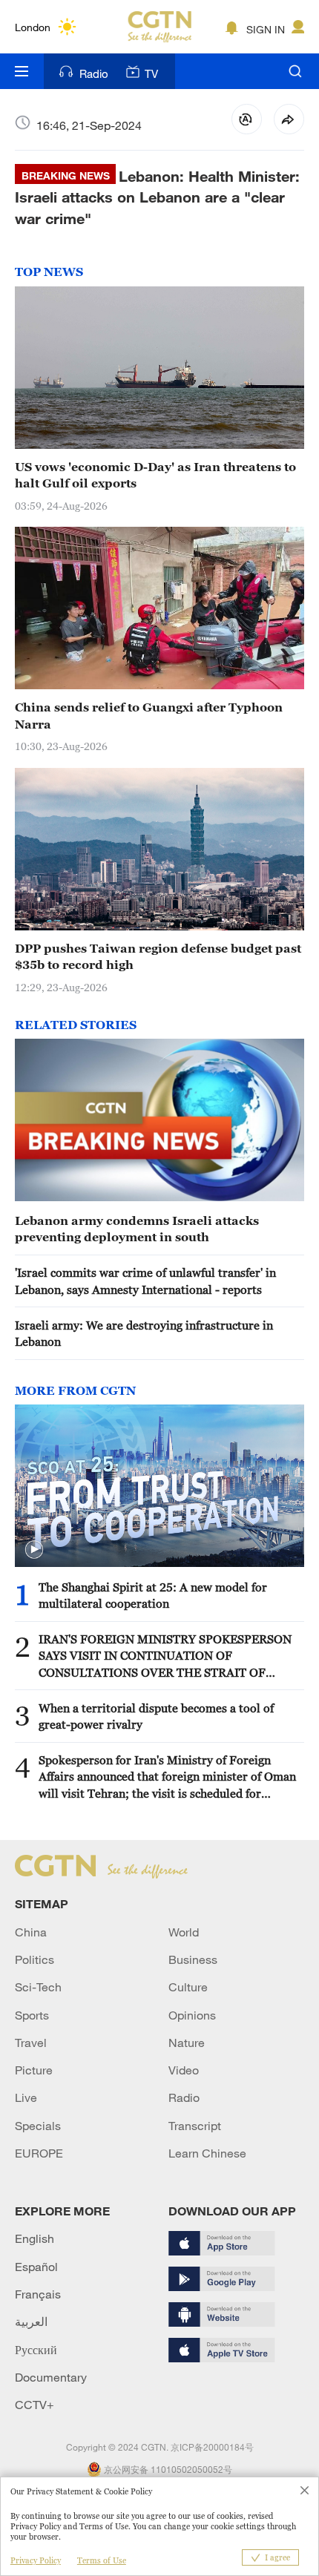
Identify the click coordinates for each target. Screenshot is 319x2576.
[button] (34, 1550)
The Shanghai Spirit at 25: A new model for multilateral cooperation (153, 1595)
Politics (34, 1959)
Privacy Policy (36, 2560)
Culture (188, 1987)
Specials (38, 2126)
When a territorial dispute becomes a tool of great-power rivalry (156, 1716)
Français (38, 2294)
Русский (36, 2350)
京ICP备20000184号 (212, 2447)
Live (26, 2097)
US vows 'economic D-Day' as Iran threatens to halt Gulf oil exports (155, 475)
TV (151, 73)
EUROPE (39, 2153)
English (34, 2238)
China (31, 1932)
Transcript (195, 2126)
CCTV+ (34, 2405)
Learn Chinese (207, 2153)
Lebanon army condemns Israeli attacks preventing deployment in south (137, 1229)
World (184, 1932)
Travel (31, 2043)
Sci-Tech (38, 1987)
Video (184, 2070)
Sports (32, 2015)
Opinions (192, 2015)
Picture (34, 2070)
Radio (94, 73)
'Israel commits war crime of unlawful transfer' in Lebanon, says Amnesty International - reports (145, 1281)
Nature (187, 2043)
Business (193, 1959)
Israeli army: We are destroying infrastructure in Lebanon (144, 1333)
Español (36, 2267)
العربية (31, 2322)
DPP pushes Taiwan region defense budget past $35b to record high (158, 956)
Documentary (51, 2377)
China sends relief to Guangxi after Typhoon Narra (149, 715)
